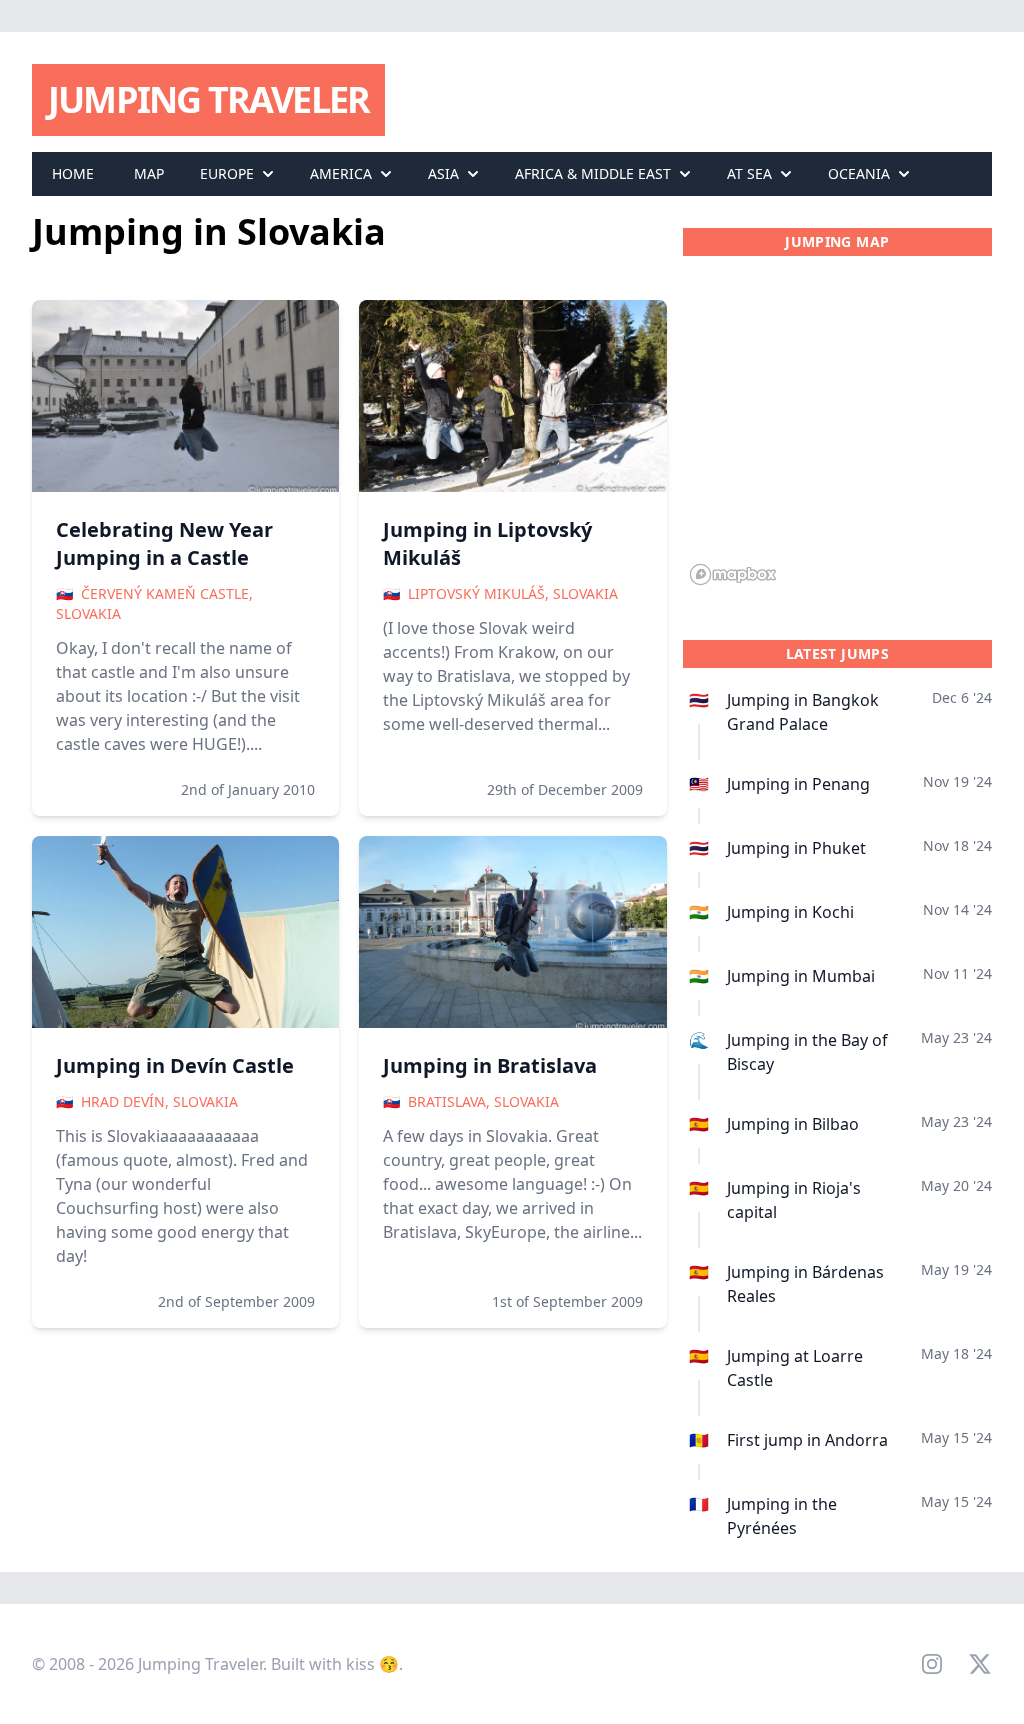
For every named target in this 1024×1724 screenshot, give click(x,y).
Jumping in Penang (798, 784)
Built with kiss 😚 (335, 1664)
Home (73, 173)
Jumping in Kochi (790, 912)
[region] (837, 432)
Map (149, 173)
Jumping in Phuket (796, 848)
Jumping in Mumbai (801, 976)
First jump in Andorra (807, 1440)
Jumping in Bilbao (793, 1124)
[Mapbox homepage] (733, 574)
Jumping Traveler (208, 99)
